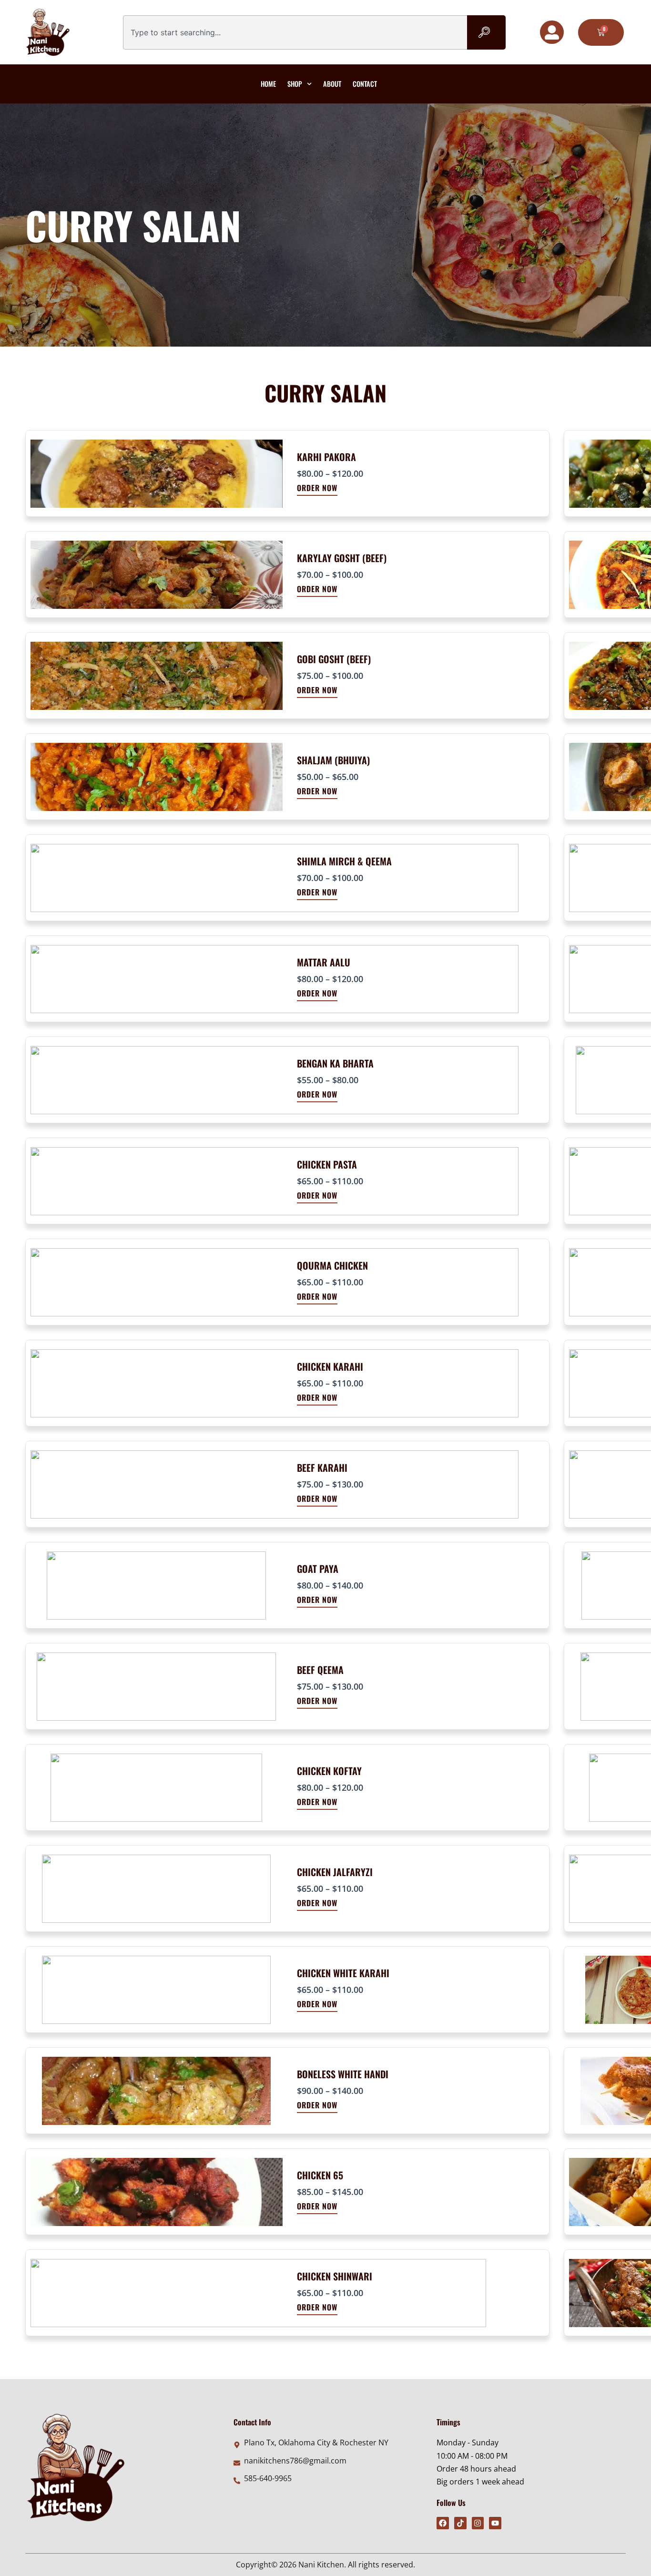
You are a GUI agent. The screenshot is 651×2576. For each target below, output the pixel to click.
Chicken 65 (320, 2175)
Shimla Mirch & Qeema (344, 861)
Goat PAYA (318, 1569)
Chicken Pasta (327, 1164)
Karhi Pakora (326, 457)
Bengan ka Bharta (335, 1063)
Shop (295, 84)
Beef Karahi (322, 1468)
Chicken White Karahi (343, 1973)
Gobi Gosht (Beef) (334, 659)
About (332, 84)
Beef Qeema (320, 1670)
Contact (365, 84)
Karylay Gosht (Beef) (342, 558)
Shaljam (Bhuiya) (333, 760)
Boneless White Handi (343, 2074)
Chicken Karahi (330, 1366)
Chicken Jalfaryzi (335, 1872)
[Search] (486, 32)
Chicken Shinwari (335, 2276)
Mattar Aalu (324, 962)
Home (268, 84)
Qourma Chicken (332, 1265)
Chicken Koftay (329, 1771)
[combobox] (295, 32)
